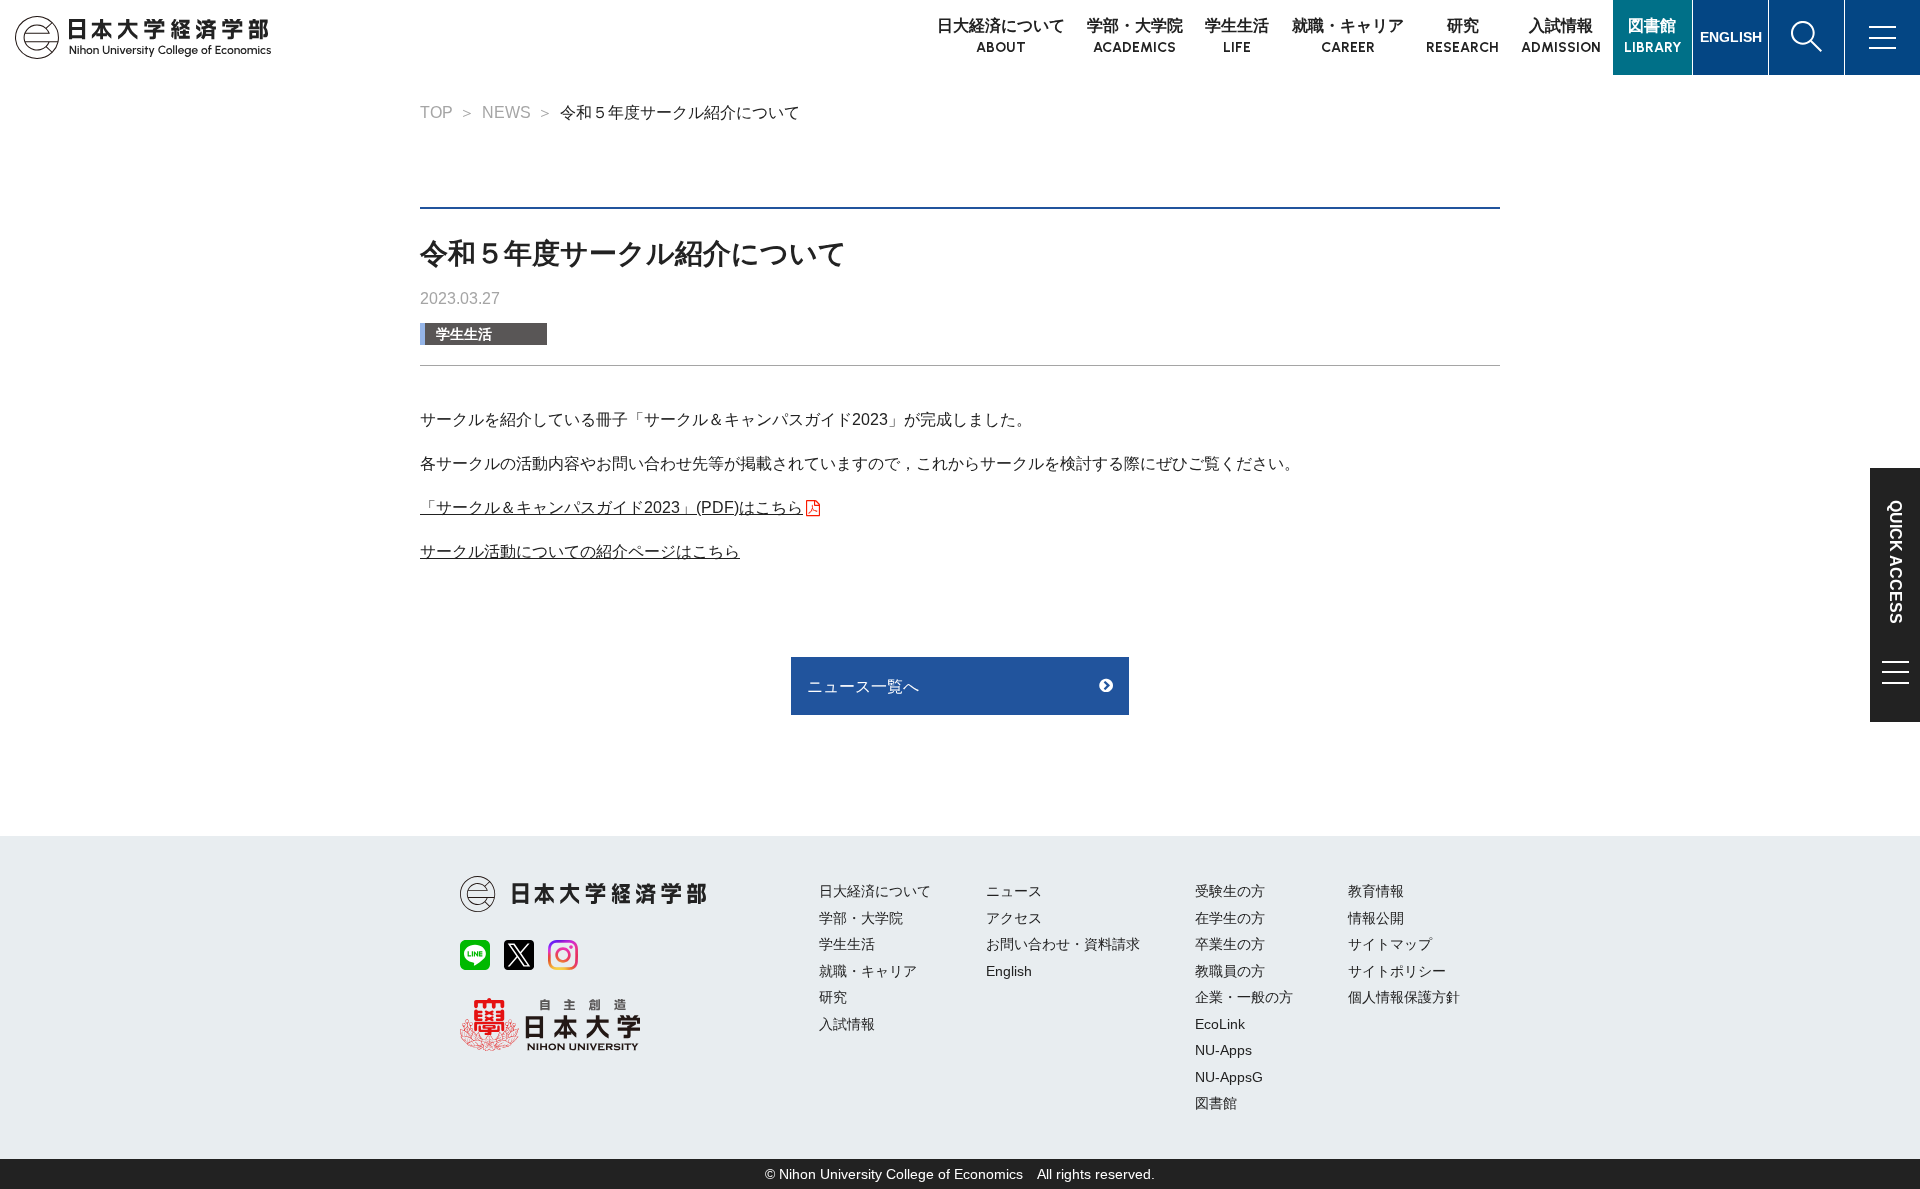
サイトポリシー (1397, 971)
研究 (833, 997)
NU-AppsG (1229, 1077)
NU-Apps (1223, 1050)
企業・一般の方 (1244, 997)
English (1009, 971)
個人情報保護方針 (1404, 997)
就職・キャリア (868, 971)
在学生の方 (1230, 918)
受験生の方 (1230, 891)
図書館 (1216, 1103)
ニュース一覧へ (863, 686)
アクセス (1014, 918)
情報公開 (1376, 918)
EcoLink (1220, 1024)
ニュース (1014, 891)
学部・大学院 (861, 918)
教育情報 (1376, 891)
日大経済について (875, 891)
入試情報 (847, 1024)
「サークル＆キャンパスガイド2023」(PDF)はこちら (611, 507)
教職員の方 (1230, 971)
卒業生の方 (1230, 944)
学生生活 (464, 334)
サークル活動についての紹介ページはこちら (580, 551)
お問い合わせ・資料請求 (1063, 944)
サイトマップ (1390, 944)
